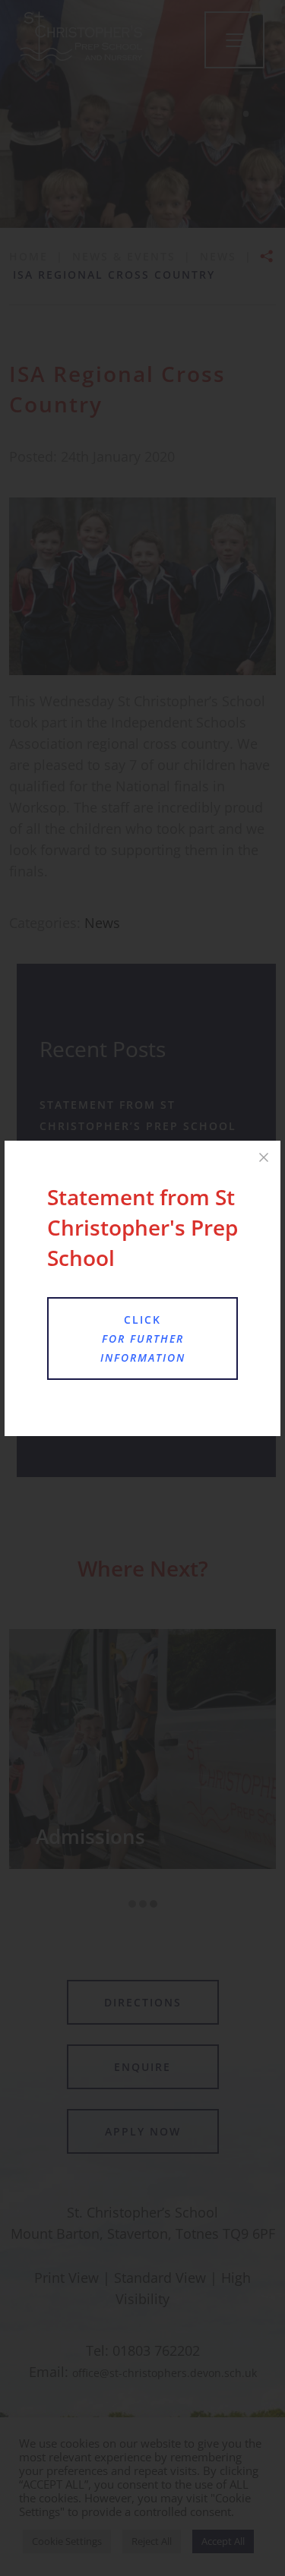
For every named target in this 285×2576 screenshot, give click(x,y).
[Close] (264, 1157)
